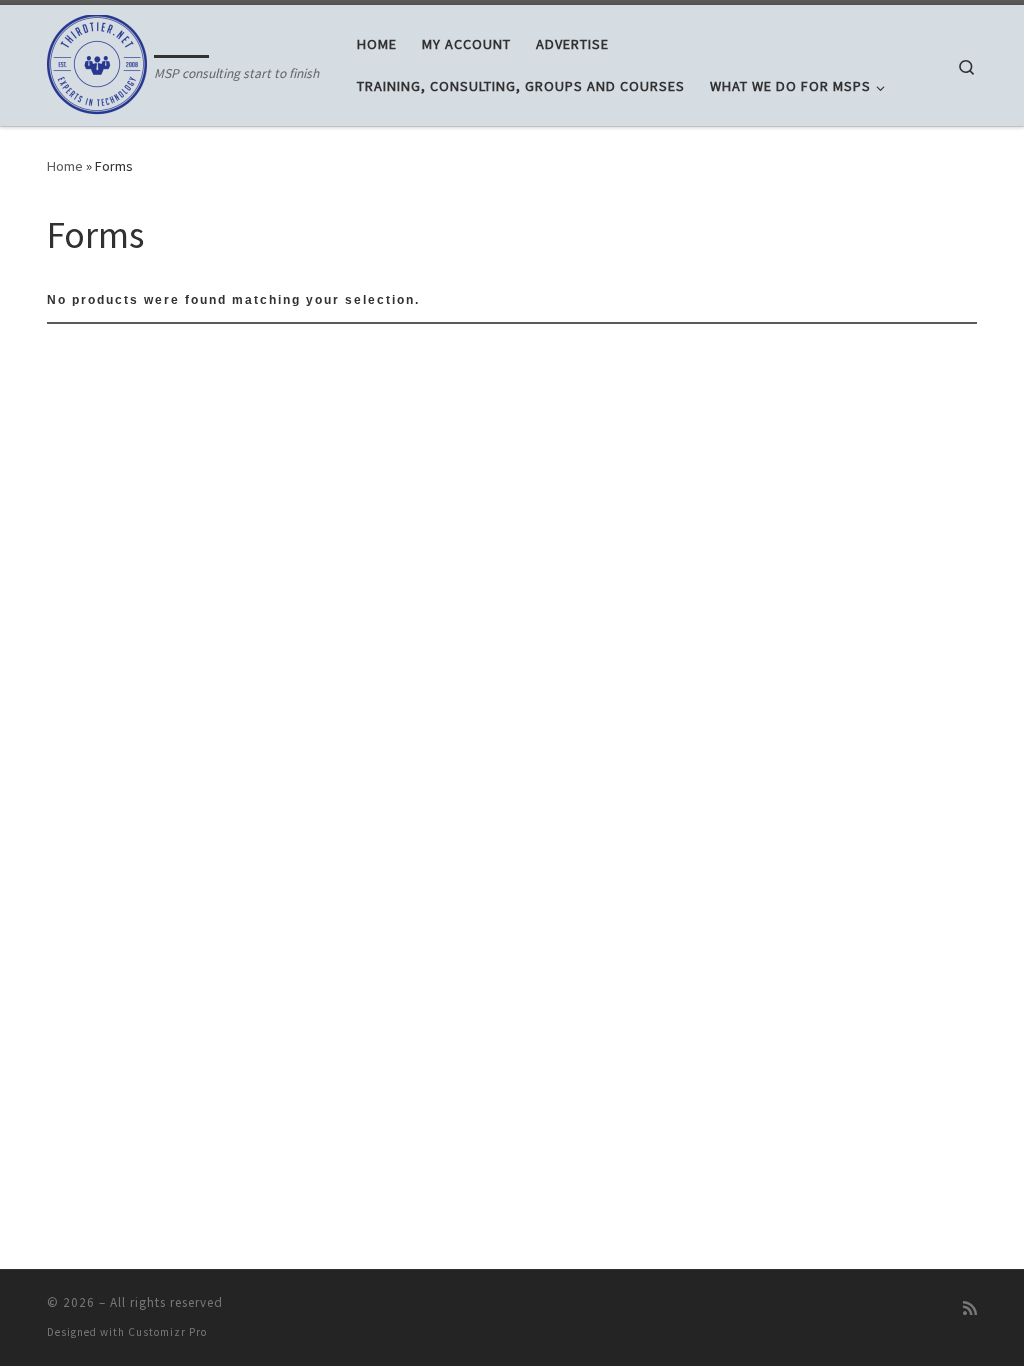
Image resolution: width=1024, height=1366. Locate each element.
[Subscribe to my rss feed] (970, 1308)
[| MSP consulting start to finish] (97, 61)
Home (65, 166)
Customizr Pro (167, 1332)
